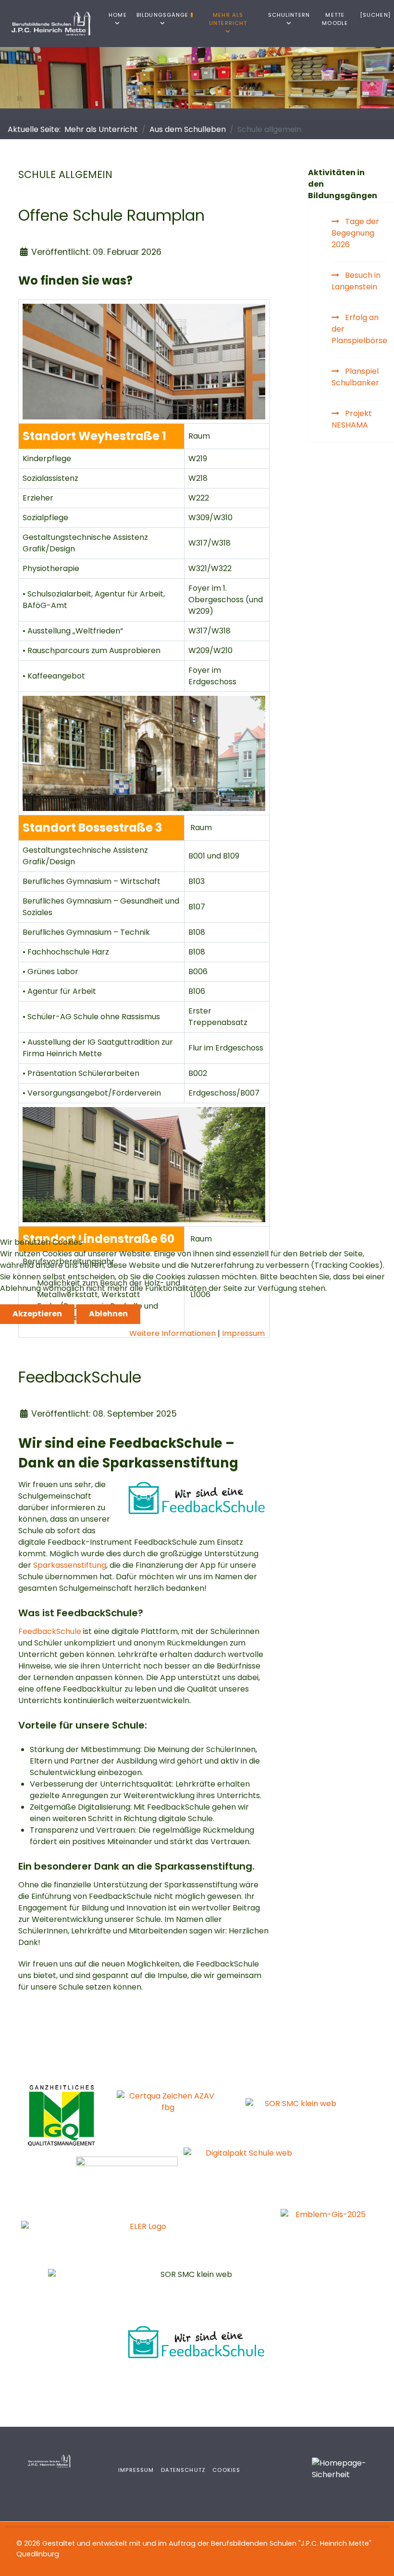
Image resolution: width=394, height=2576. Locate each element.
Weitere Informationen (172, 1333)
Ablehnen (108, 1314)
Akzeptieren (37, 1314)
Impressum (243, 1333)
